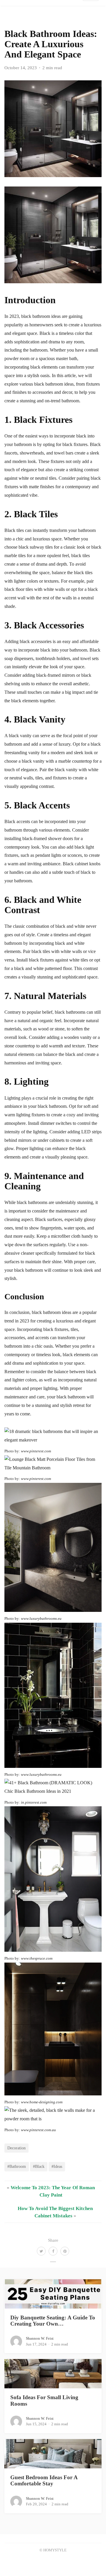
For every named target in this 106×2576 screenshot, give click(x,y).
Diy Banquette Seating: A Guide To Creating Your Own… (53, 2321)
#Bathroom (17, 2166)
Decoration (16, 2148)
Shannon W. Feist (40, 2338)
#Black (39, 2166)
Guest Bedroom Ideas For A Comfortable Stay (44, 2480)
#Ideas (57, 2166)
